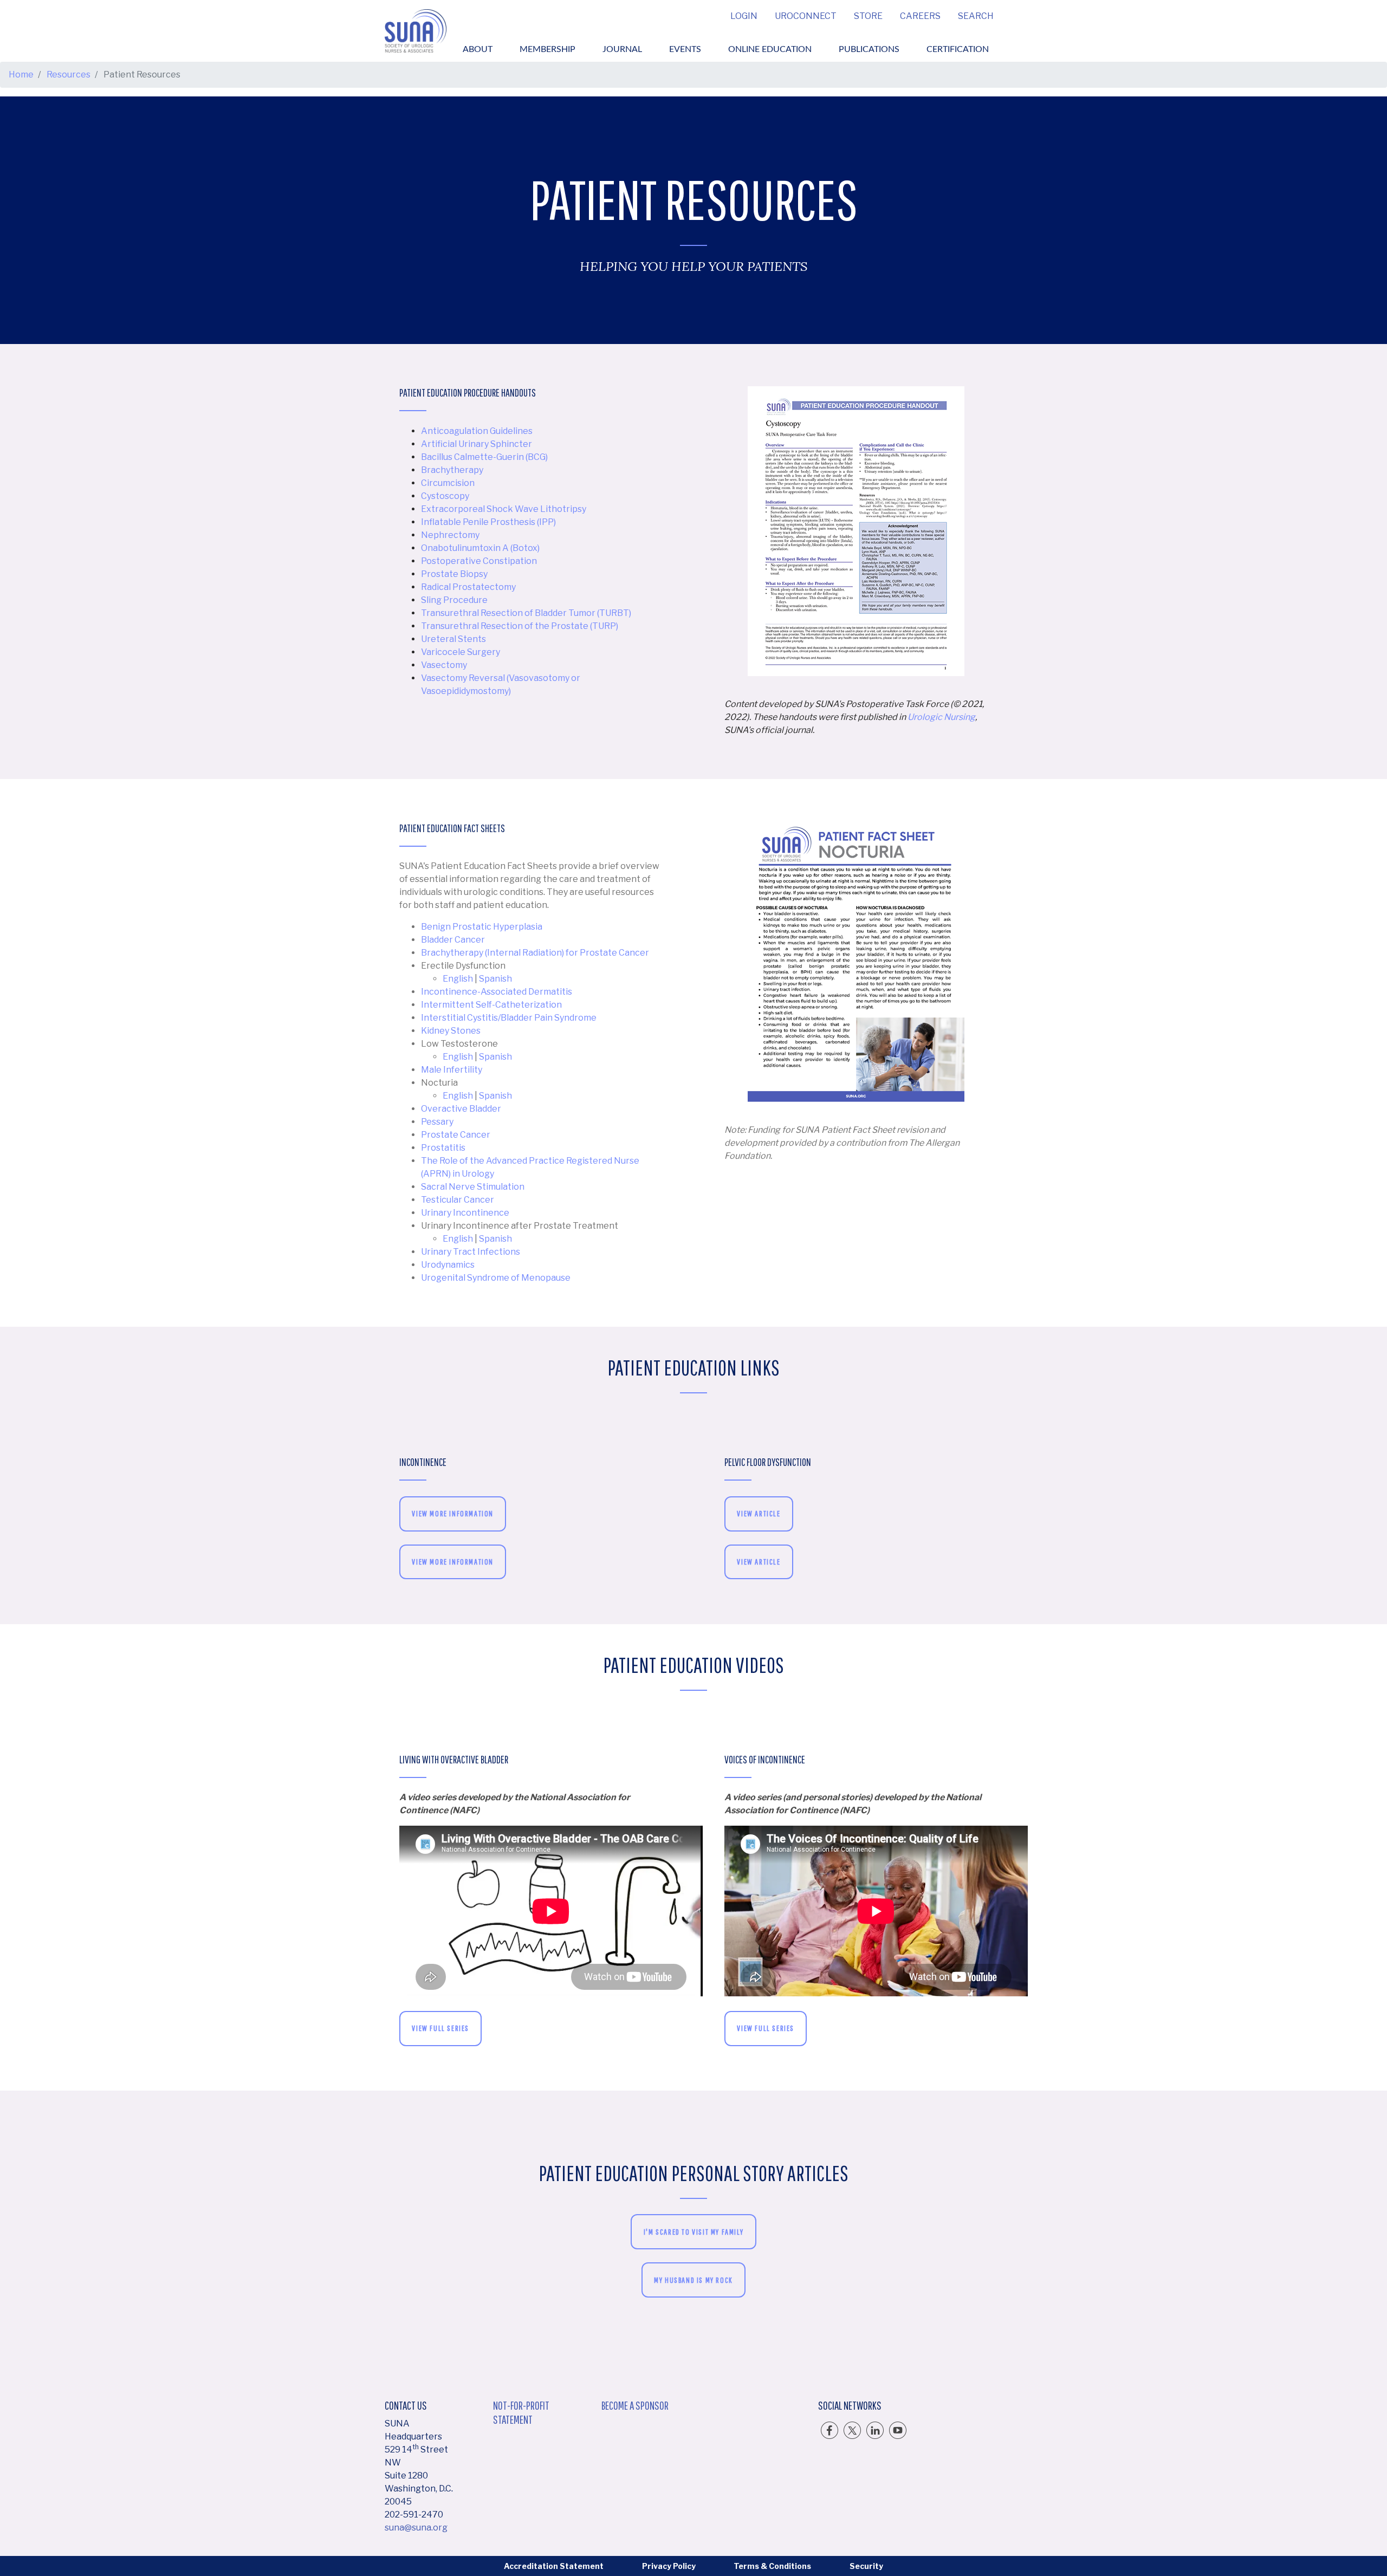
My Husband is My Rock (693, 2280)
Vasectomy (444, 665)
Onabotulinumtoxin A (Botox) (480, 548)
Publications (869, 49)
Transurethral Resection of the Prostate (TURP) (520, 626)
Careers (920, 16)
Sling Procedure (454, 600)
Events (685, 49)
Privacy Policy (669, 2566)
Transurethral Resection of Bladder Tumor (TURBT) (526, 613)
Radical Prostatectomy (468, 587)
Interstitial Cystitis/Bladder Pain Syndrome (509, 1018)
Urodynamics (448, 1265)
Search (976, 16)
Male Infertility (452, 1070)
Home (21, 74)
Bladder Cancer (453, 940)
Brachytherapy (452, 470)
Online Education (770, 49)
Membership (547, 49)
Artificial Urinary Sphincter (477, 444)
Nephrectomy (450, 535)
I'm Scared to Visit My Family (693, 2232)
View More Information (453, 1513)
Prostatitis (443, 1148)
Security (866, 2566)
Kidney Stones (451, 1031)
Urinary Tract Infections (471, 1252)
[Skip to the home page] (416, 31)
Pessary (437, 1122)
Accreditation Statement (554, 2566)
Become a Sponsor (635, 2405)
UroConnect (806, 16)
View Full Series (440, 2028)
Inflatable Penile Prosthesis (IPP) (488, 522)
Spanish (495, 979)
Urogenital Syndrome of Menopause (496, 1278)
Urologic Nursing (941, 717)
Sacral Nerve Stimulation (473, 1187)
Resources (69, 74)
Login (744, 16)
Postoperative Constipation (479, 561)
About (478, 49)
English (458, 979)
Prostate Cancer (456, 1135)
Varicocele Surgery (461, 652)
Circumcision (448, 483)
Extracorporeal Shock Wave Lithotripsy (504, 509)
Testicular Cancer (458, 1200)
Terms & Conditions (772, 2566)
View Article (759, 1513)
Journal (622, 49)
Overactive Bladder (461, 1109)
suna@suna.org (416, 2528)
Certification (958, 49)
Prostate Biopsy (454, 574)
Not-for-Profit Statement (521, 2412)
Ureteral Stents (453, 639)
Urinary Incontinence (465, 1213)
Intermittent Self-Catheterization (491, 1005)
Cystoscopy (445, 496)
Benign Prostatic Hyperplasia (482, 927)
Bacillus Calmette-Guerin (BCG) (484, 457)
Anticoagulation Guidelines (477, 431)
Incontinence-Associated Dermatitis (497, 992)
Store (868, 16)
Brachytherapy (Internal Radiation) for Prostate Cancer (535, 953)
